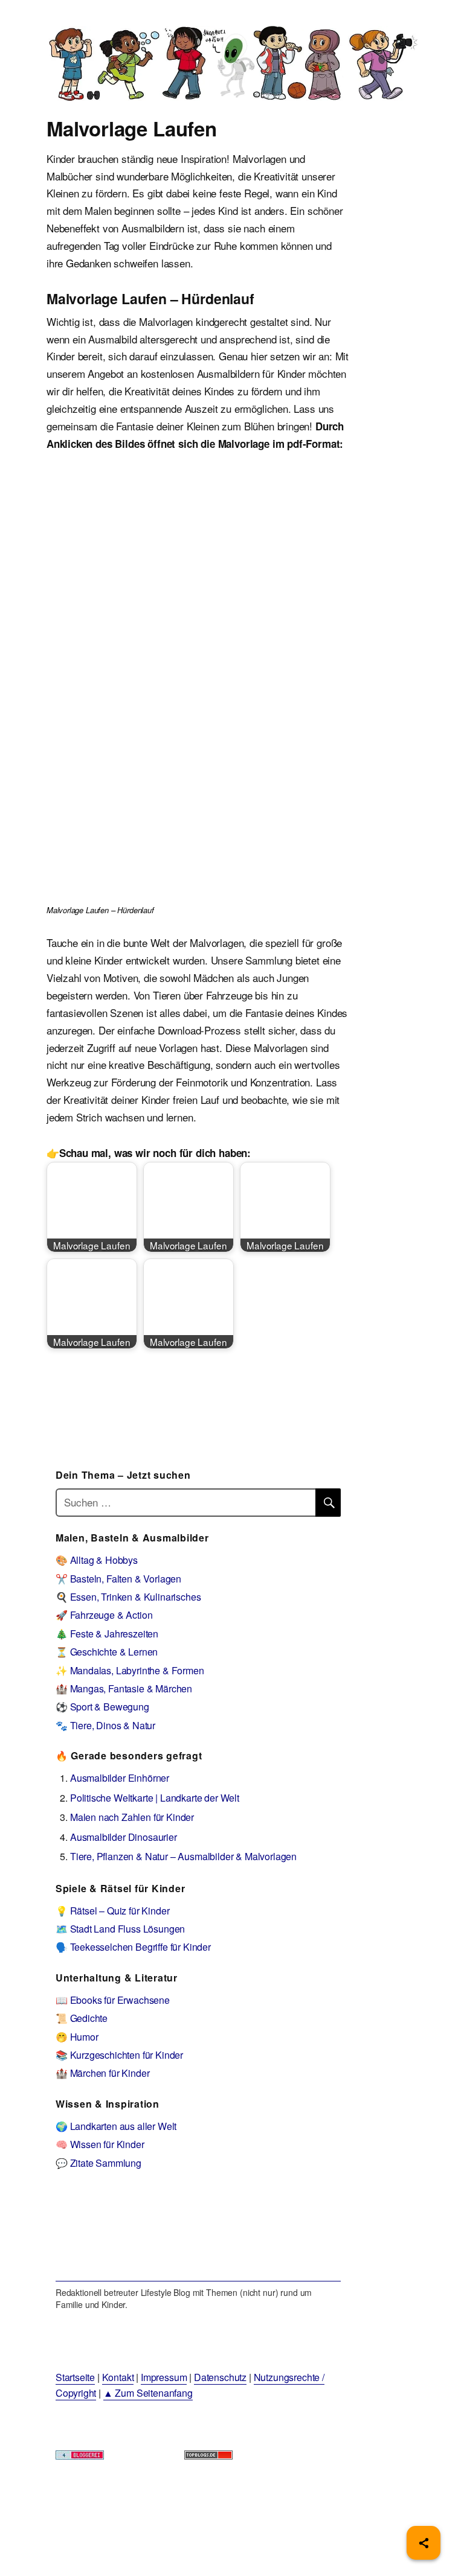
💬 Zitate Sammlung (98, 2163)
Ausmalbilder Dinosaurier (124, 1837)
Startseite (75, 2377)
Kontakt (118, 2377)
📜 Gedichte (82, 2018)
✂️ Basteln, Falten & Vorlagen (118, 1579)
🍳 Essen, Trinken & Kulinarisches (128, 1597)
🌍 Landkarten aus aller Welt (116, 2126)
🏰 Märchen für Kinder (103, 2073)
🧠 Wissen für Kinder (100, 2144)
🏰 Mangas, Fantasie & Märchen (124, 1688)
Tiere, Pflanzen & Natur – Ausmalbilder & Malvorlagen (183, 1856)
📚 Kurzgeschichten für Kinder (119, 2055)
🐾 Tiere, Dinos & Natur (105, 1725)
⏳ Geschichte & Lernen (107, 1652)
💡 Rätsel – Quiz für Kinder (113, 1911)
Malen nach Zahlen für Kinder (132, 1817)
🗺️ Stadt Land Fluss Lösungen (120, 1929)
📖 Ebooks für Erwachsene (113, 2000)
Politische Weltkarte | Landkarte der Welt (155, 1798)
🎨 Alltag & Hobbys (97, 1560)
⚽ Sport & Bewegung (102, 1707)
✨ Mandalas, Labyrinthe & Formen (130, 1670)
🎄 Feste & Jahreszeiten (107, 1634)
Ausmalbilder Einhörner (120, 1778)
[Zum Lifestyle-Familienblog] (198, 2234)
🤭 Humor (77, 2037)
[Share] (424, 2543)
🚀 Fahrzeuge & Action (104, 1615)
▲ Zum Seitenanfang (148, 2393)
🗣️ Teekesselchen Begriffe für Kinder (133, 1947)
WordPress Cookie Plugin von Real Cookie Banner (111, 2567)
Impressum (164, 2377)
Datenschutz (220, 2377)
